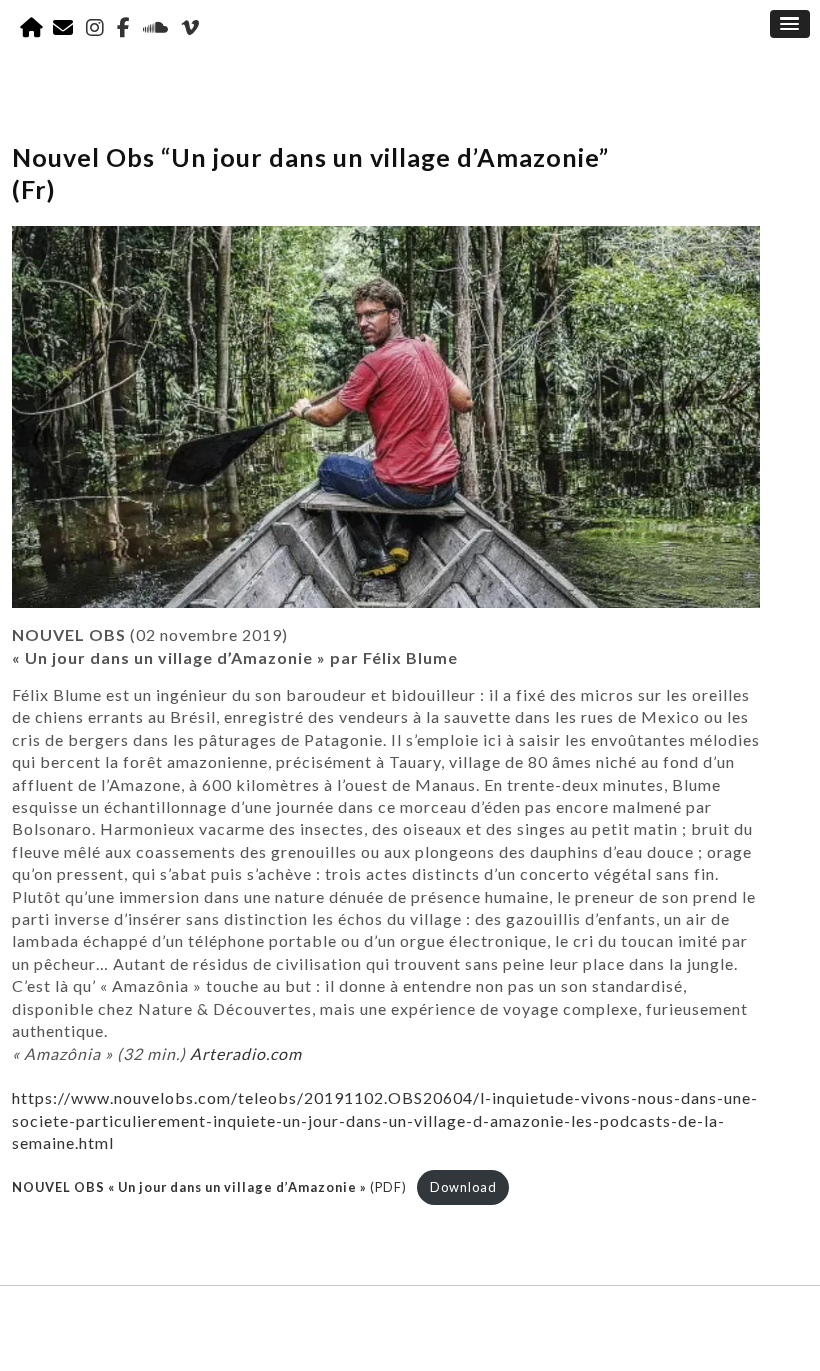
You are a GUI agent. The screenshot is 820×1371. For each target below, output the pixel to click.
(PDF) (209, 1187)
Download (463, 1187)
